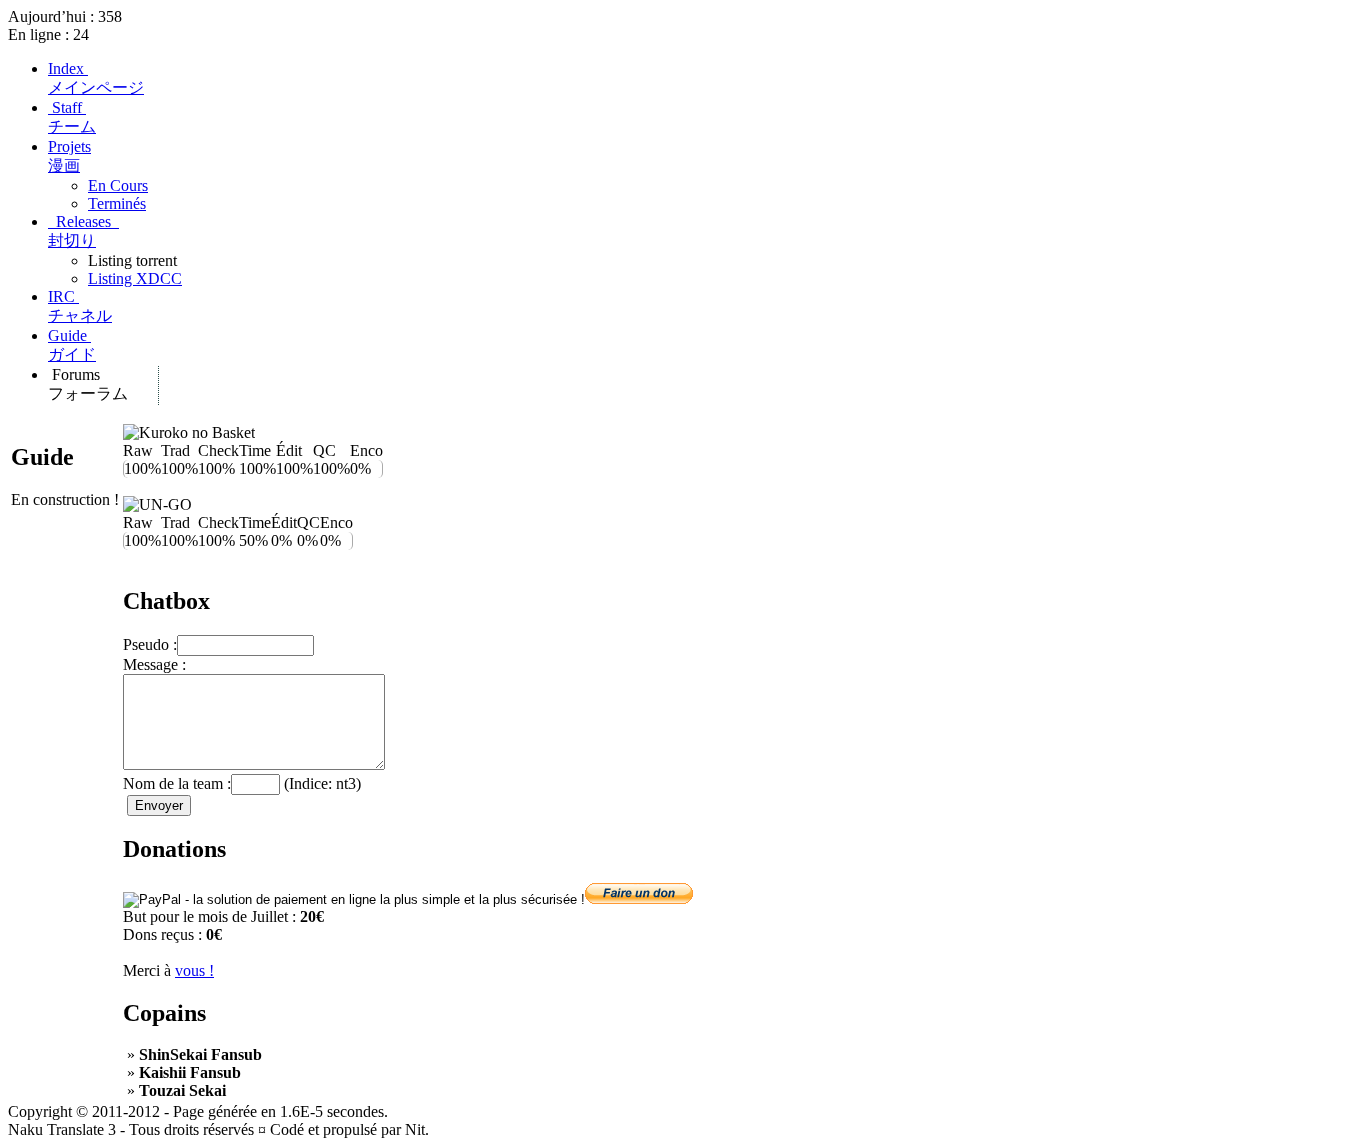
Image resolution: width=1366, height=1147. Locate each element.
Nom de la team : (177, 783)
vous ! (194, 970)
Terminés (117, 203)
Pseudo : (150, 644)
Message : (154, 664)
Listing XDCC (135, 278)
